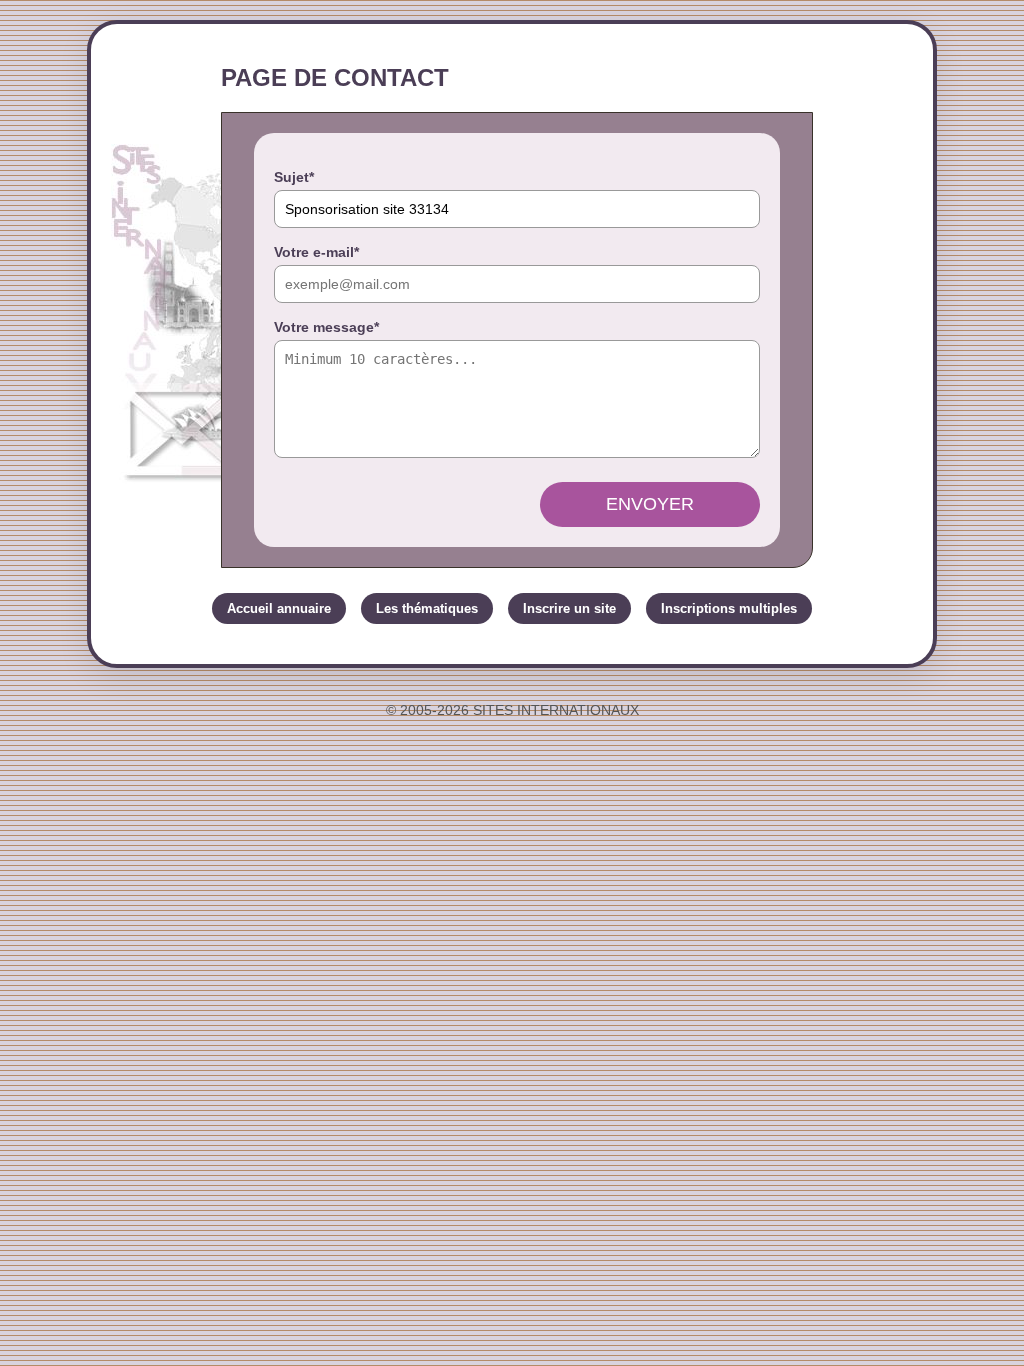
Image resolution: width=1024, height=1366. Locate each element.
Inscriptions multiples (729, 608)
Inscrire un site (569, 608)
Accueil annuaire (279, 608)
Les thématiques (427, 608)
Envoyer (650, 504)
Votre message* (326, 327)
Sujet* (294, 177)
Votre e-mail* (316, 252)
